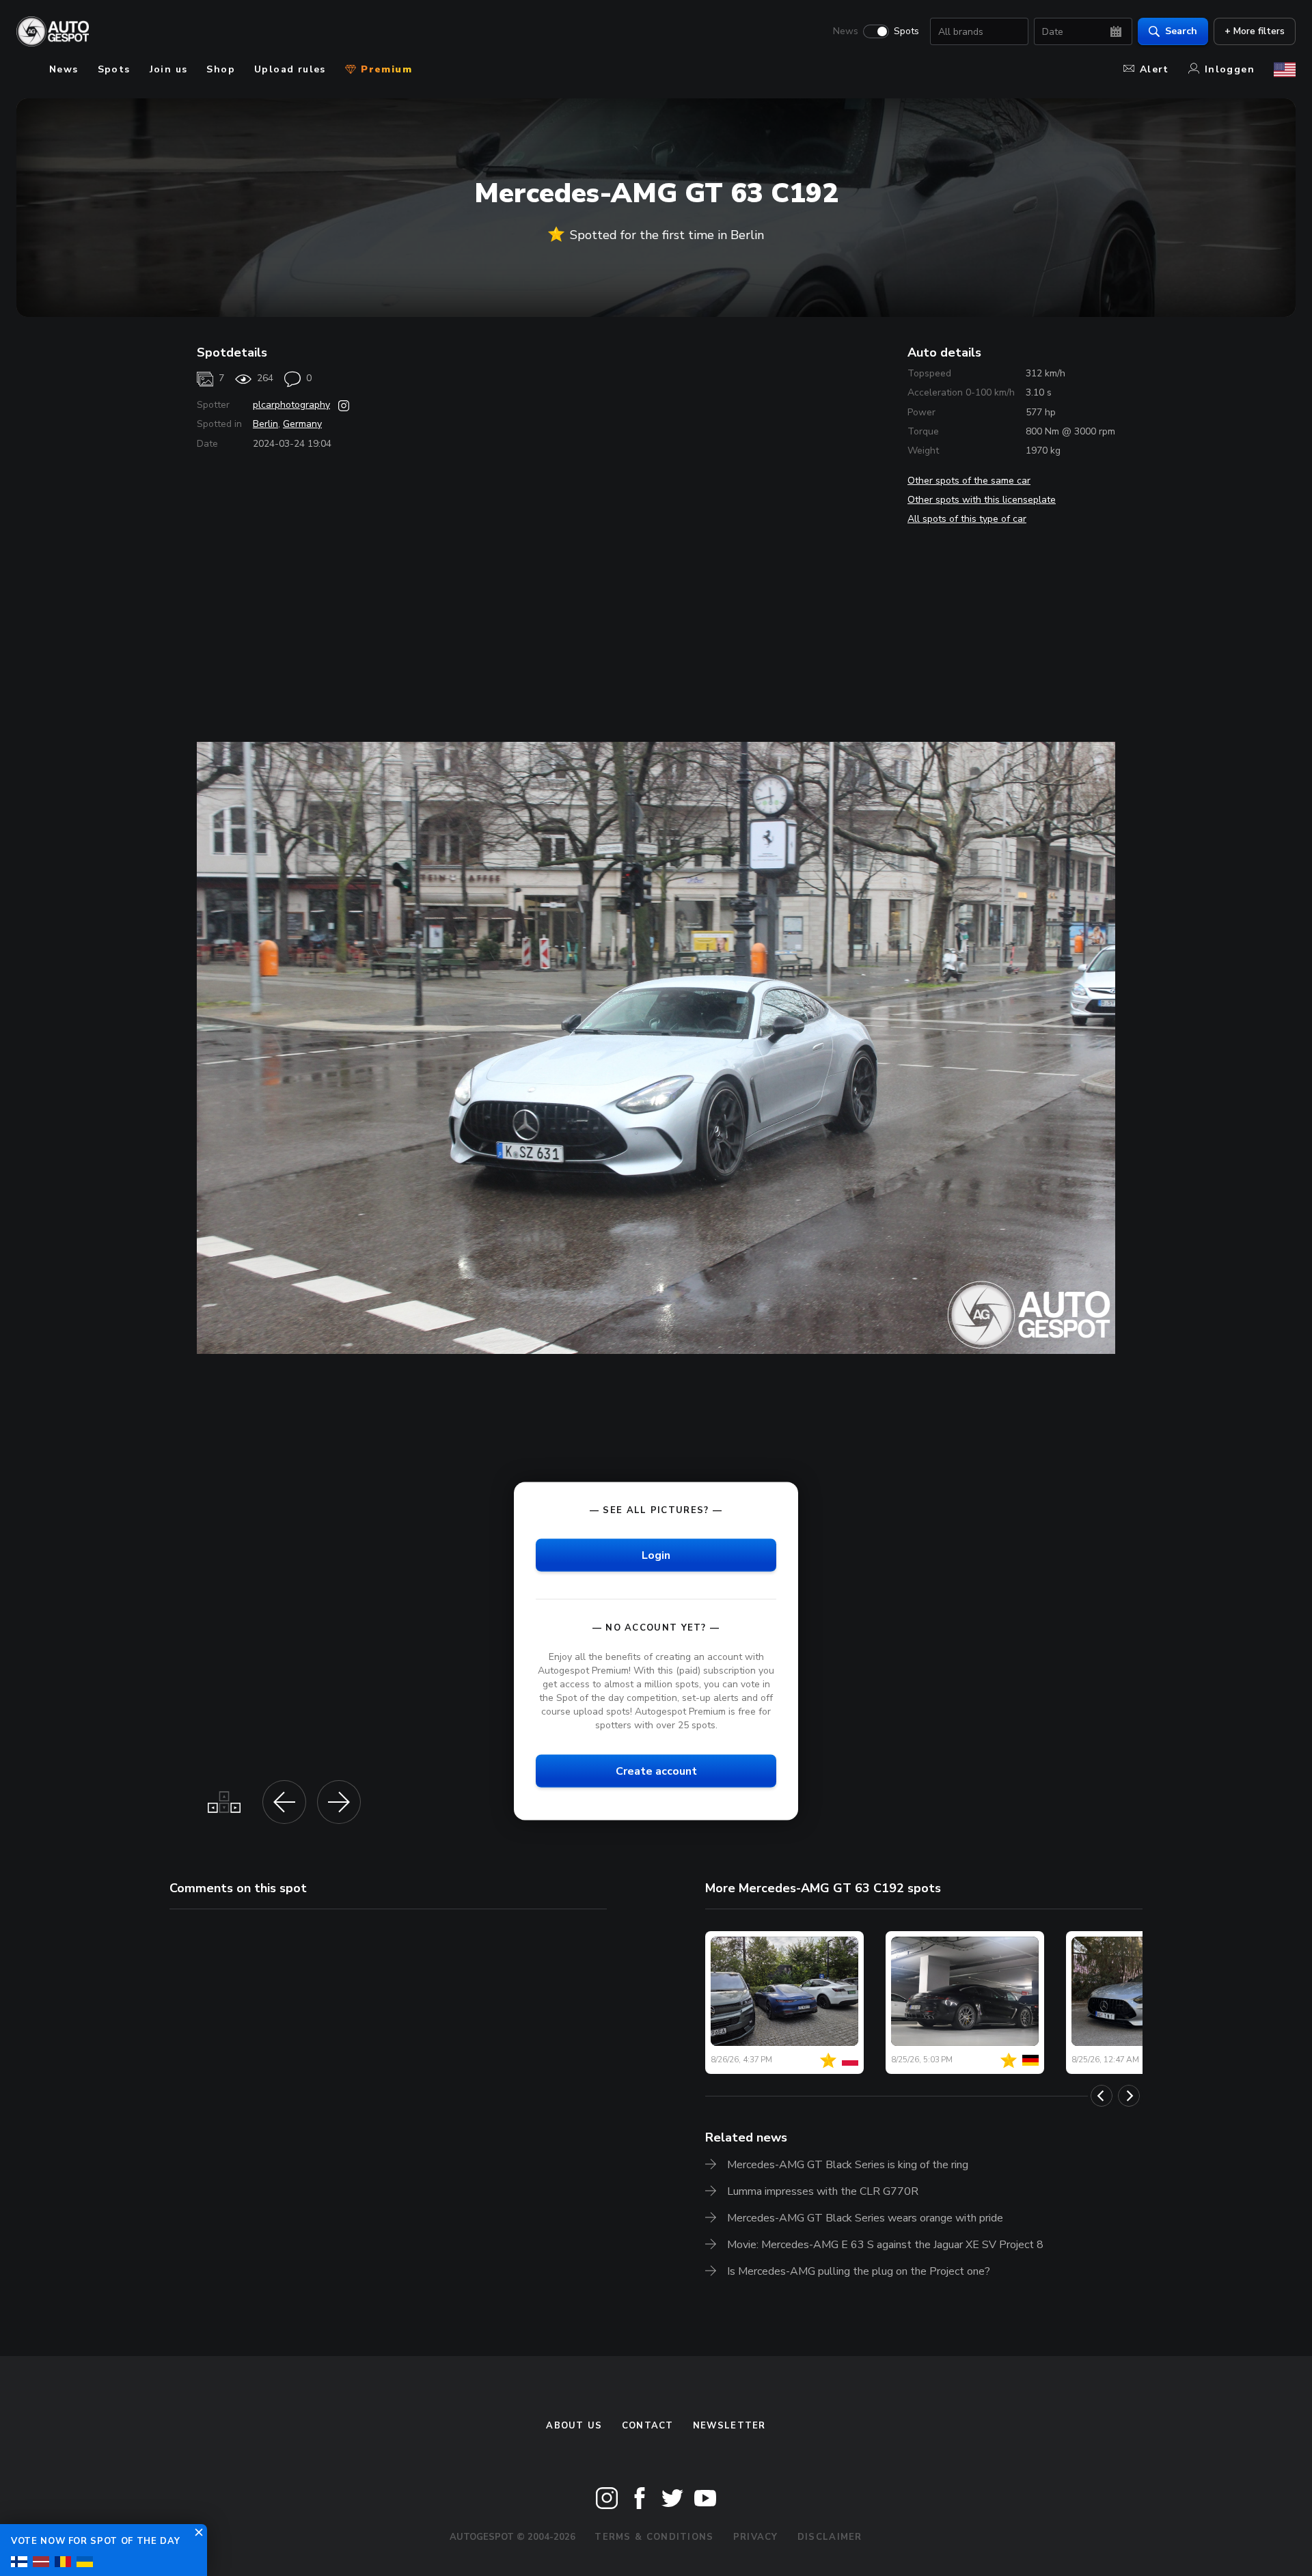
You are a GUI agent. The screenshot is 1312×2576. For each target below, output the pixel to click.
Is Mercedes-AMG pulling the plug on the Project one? (859, 2271)
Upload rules (290, 69)
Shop (221, 69)
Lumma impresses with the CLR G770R (823, 2191)
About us (574, 2426)
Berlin (265, 424)
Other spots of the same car (969, 481)
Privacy (756, 2537)
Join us (169, 69)
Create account (656, 1771)
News (846, 31)
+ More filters (1255, 31)
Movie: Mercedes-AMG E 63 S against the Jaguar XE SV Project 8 (885, 2245)
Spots (906, 31)
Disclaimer (830, 2537)
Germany (302, 424)
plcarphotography (291, 405)
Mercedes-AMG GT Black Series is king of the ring (848, 2165)
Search (1181, 31)
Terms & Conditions (654, 2537)
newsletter (729, 2426)
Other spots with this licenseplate (982, 500)
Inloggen (1230, 69)
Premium (385, 69)
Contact (648, 2426)
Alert (1154, 69)
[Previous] (1102, 2096)
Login (656, 1555)
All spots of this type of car (967, 519)
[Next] (1129, 2096)
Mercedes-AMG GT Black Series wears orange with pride (865, 2218)
